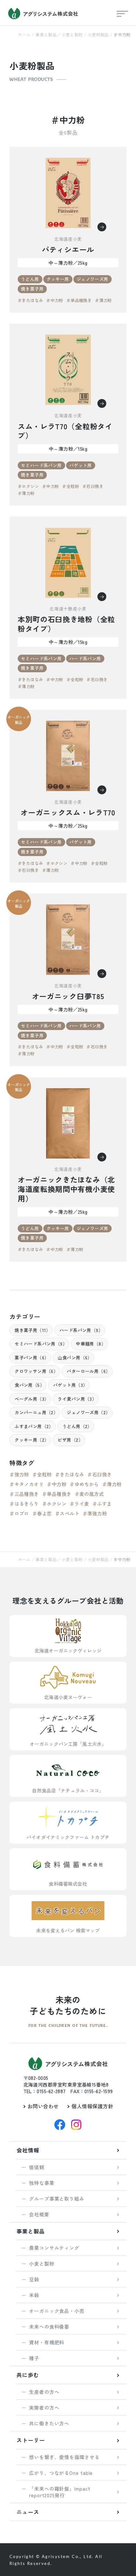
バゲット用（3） (70, 1385)
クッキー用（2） (32, 1440)
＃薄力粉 (103, 300)
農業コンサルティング (54, 2248)
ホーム (24, 35)
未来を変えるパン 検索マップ (68, 1930)
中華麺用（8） (91, 1344)
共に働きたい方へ (49, 2423)
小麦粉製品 (98, 35)
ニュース (28, 2512)
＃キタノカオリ (27, 1484)
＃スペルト (67, 1513)
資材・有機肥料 (47, 2342)
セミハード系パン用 (41, 465)
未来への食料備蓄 (49, 2327)
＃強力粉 (19, 1474)
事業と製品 (46, 35)
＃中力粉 (55, 300)
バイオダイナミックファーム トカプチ (68, 1837)
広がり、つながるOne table (61, 2473)
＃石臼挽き (93, 486)
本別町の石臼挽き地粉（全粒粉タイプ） (66, 624)
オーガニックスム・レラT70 (68, 813)
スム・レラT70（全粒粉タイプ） (65, 431)
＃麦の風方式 (89, 1494)
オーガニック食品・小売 (57, 2311)
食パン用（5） (29, 1385)
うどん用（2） (77, 1426)
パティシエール (68, 250)
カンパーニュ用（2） (36, 1412)
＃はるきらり (24, 1504)
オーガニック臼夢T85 (68, 996)
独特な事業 (42, 2183)
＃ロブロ (19, 1513)
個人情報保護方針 (92, 2106)
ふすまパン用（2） (34, 1426)
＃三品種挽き (24, 1494)
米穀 (34, 2295)
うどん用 (30, 279)
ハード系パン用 (85, 658)
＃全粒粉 (71, 486)
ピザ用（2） (70, 1440)
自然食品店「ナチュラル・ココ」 (68, 1790)
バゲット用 (81, 465)
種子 (34, 2358)
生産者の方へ (44, 2392)
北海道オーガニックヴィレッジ (68, 1650)
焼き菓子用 (32, 289)
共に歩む (28, 2375)
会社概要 (39, 2214)
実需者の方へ (44, 2408)
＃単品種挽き (79, 300)
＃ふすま (102, 1504)
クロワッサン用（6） (36, 1371)
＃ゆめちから (84, 1484)
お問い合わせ (43, 2106)
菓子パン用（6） (32, 1357)
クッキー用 (58, 279)
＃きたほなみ (30, 300)
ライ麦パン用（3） (77, 1399)
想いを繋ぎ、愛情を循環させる (64, 2457)
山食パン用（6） (75, 1357)
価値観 (37, 2167)
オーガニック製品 (19, 720)
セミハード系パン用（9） (41, 1344)
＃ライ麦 (79, 1504)
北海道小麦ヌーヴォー (68, 1697)
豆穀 (34, 2279)
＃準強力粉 (95, 1513)
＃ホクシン (28, 486)
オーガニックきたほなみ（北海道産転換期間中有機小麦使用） (66, 1189)
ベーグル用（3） (32, 1399)
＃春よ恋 (42, 1513)
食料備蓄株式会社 (68, 1884)
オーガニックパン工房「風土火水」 (68, 1744)
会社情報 (28, 2150)
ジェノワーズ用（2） (88, 1412)
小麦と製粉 (72, 35)
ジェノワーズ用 (93, 279)
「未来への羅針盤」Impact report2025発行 (60, 2492)
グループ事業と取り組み (57, 2199)
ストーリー (31, 2440)
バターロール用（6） (88, 1371)
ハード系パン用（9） (81, 1330)
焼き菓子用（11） (33, 1330)
